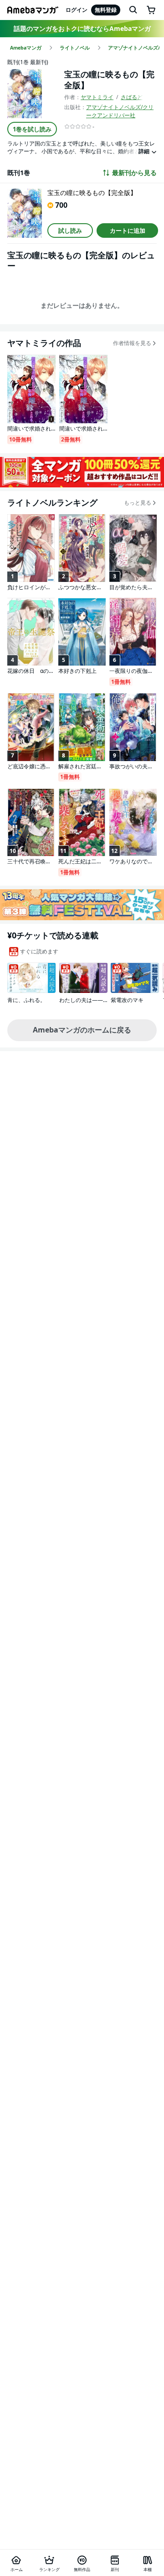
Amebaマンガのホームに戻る (82, 1030)
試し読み (70, 231)
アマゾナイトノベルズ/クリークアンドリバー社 (120, 111)
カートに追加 (128, 231)
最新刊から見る (134, 173)
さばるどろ (134, 97)
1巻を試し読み (32, 129)
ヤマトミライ (97, 97)
